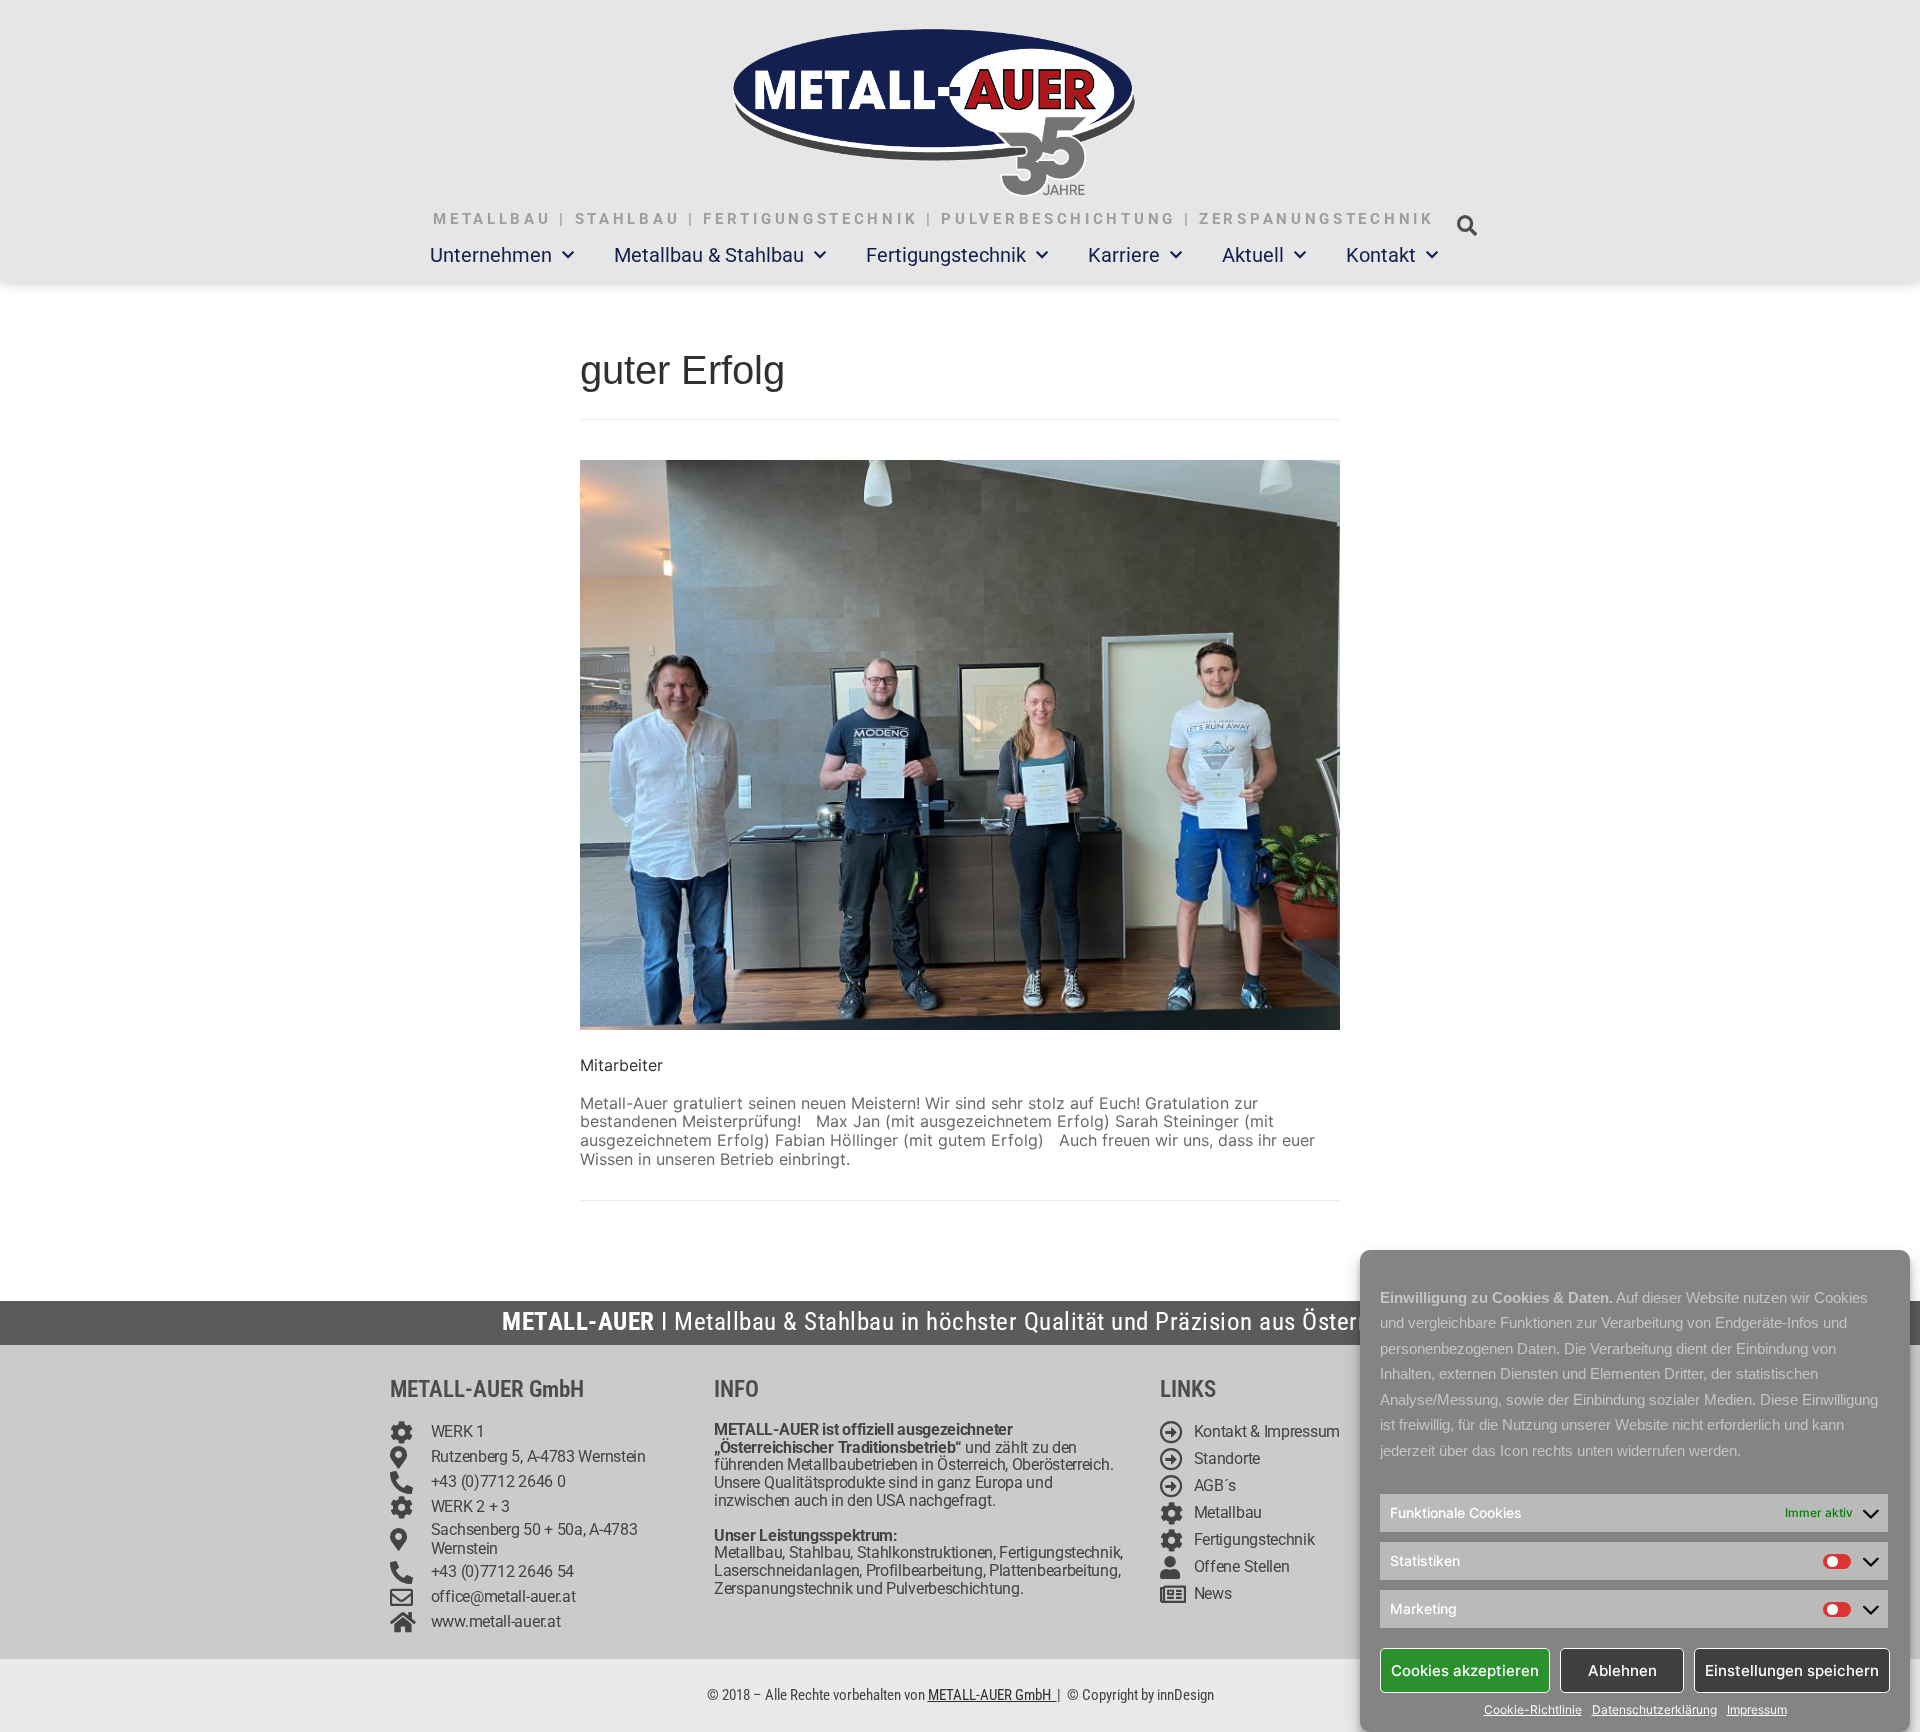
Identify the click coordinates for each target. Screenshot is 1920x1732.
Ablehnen (1622, 1669)
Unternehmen (491, 255)
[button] (1466, 225)
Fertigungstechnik (946, 255)
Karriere (1124, 255)
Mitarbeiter (621, 1065)
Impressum (1757, 1710)
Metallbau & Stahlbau (709, 255)
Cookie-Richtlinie (1533, 1710)
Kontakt (1381, 255)
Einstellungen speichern (1792, 1669)
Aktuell (1253, 255)
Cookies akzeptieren (1465, 1669)
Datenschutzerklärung (1654, 1710)
